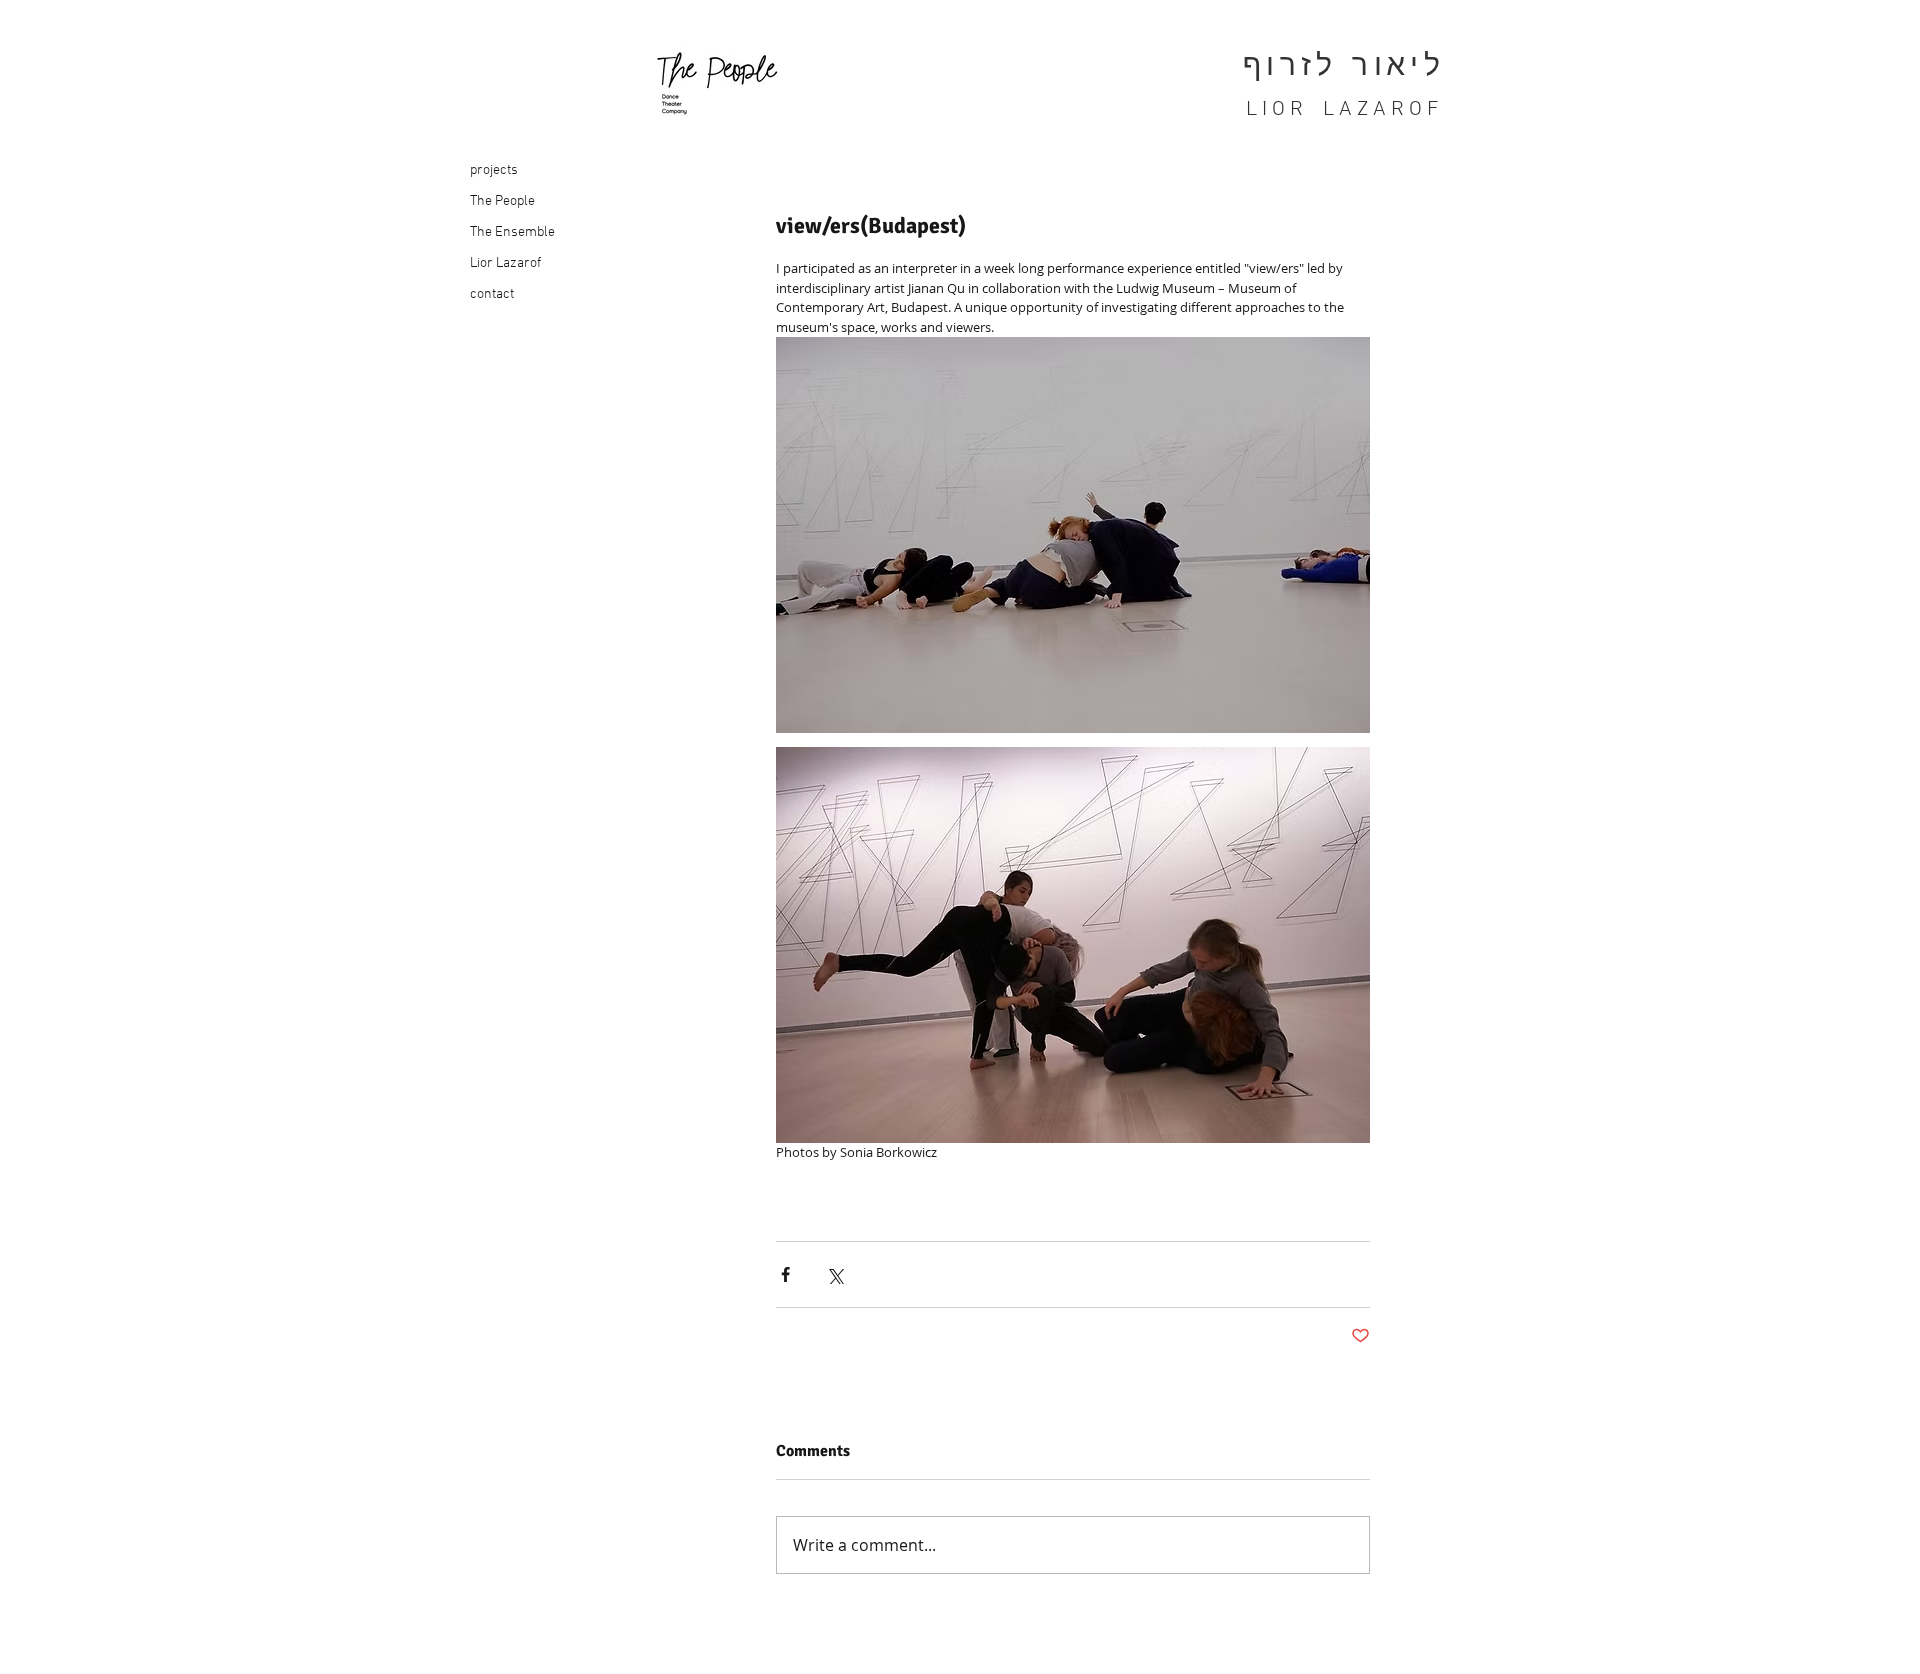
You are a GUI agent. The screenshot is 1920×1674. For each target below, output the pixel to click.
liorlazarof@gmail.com (528, 1651)
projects (494, 170)
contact (492, 294)
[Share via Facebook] (785, 1274)
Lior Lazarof (505, 263)
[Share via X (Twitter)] (834, 1274)
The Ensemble (512, 232)
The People (502, 201)
